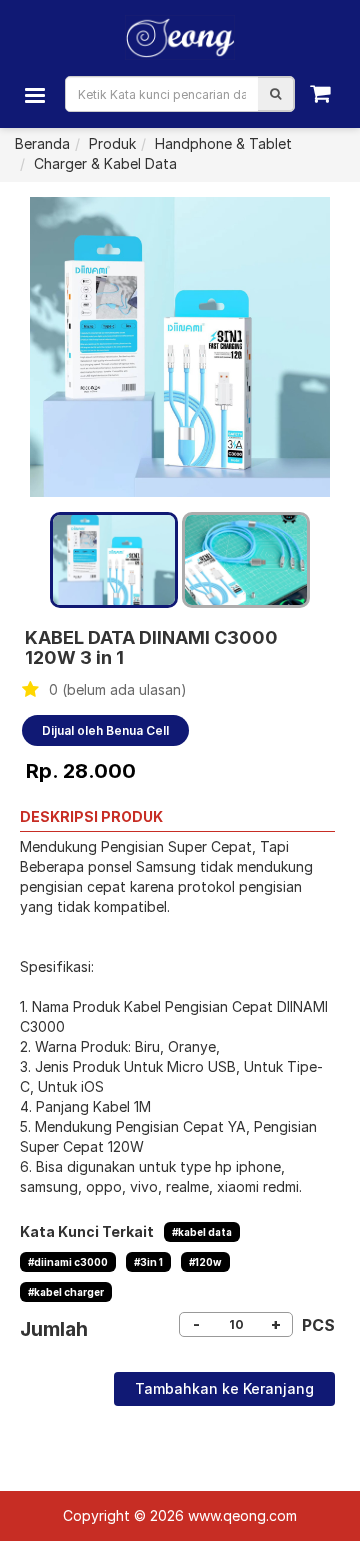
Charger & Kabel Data (105, 163)
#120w (205, 1262)
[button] (275, 94)
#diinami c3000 (68, 1262)
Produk (112, 143)
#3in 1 (148, 1262)
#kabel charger (66, 1292)
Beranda (42, 143)
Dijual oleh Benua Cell (105, 730)
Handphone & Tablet (223, 143)
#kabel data (202, 1232)
